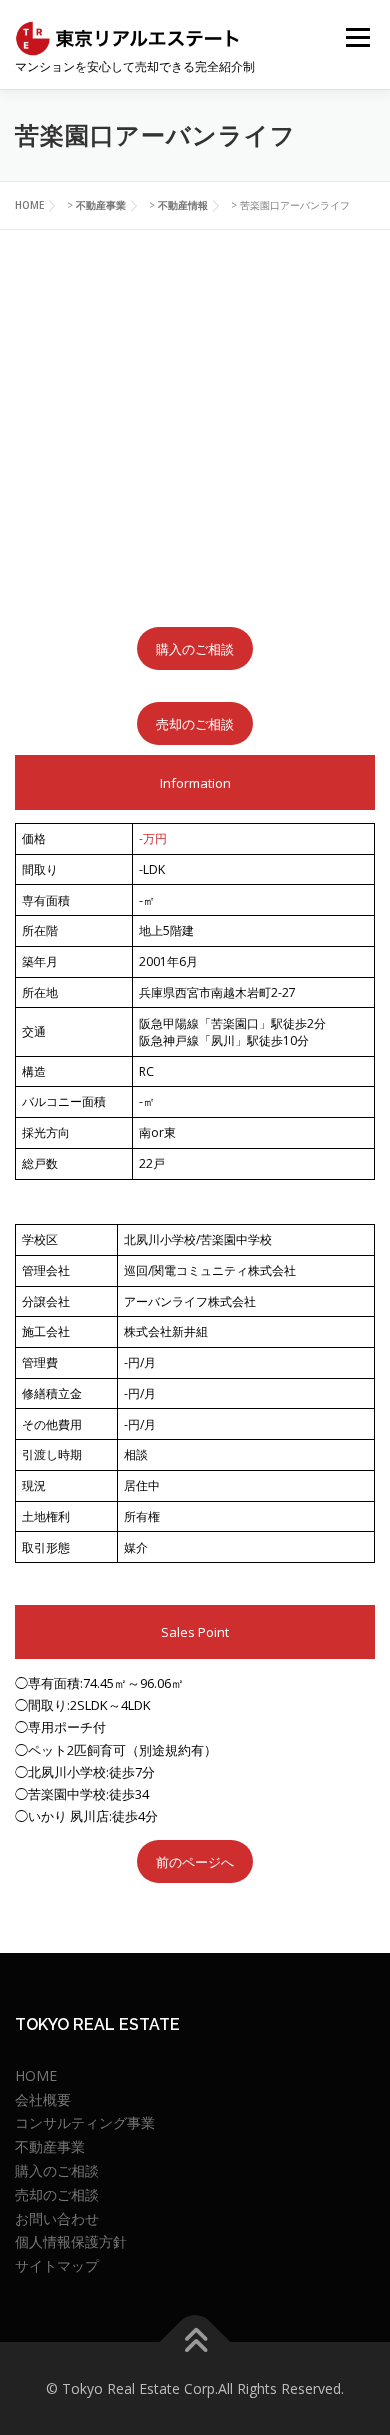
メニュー (357, 37)
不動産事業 (50, 2146)
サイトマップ (57, 2265)
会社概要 (43, 2099)
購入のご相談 (195, 649)
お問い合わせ (57, 2218)
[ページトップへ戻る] (195, 2341)
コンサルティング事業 (85, 2122)
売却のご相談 (195, 724)
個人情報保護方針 (71, 2241)
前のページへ (195, 1862)
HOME (36, 2075)
